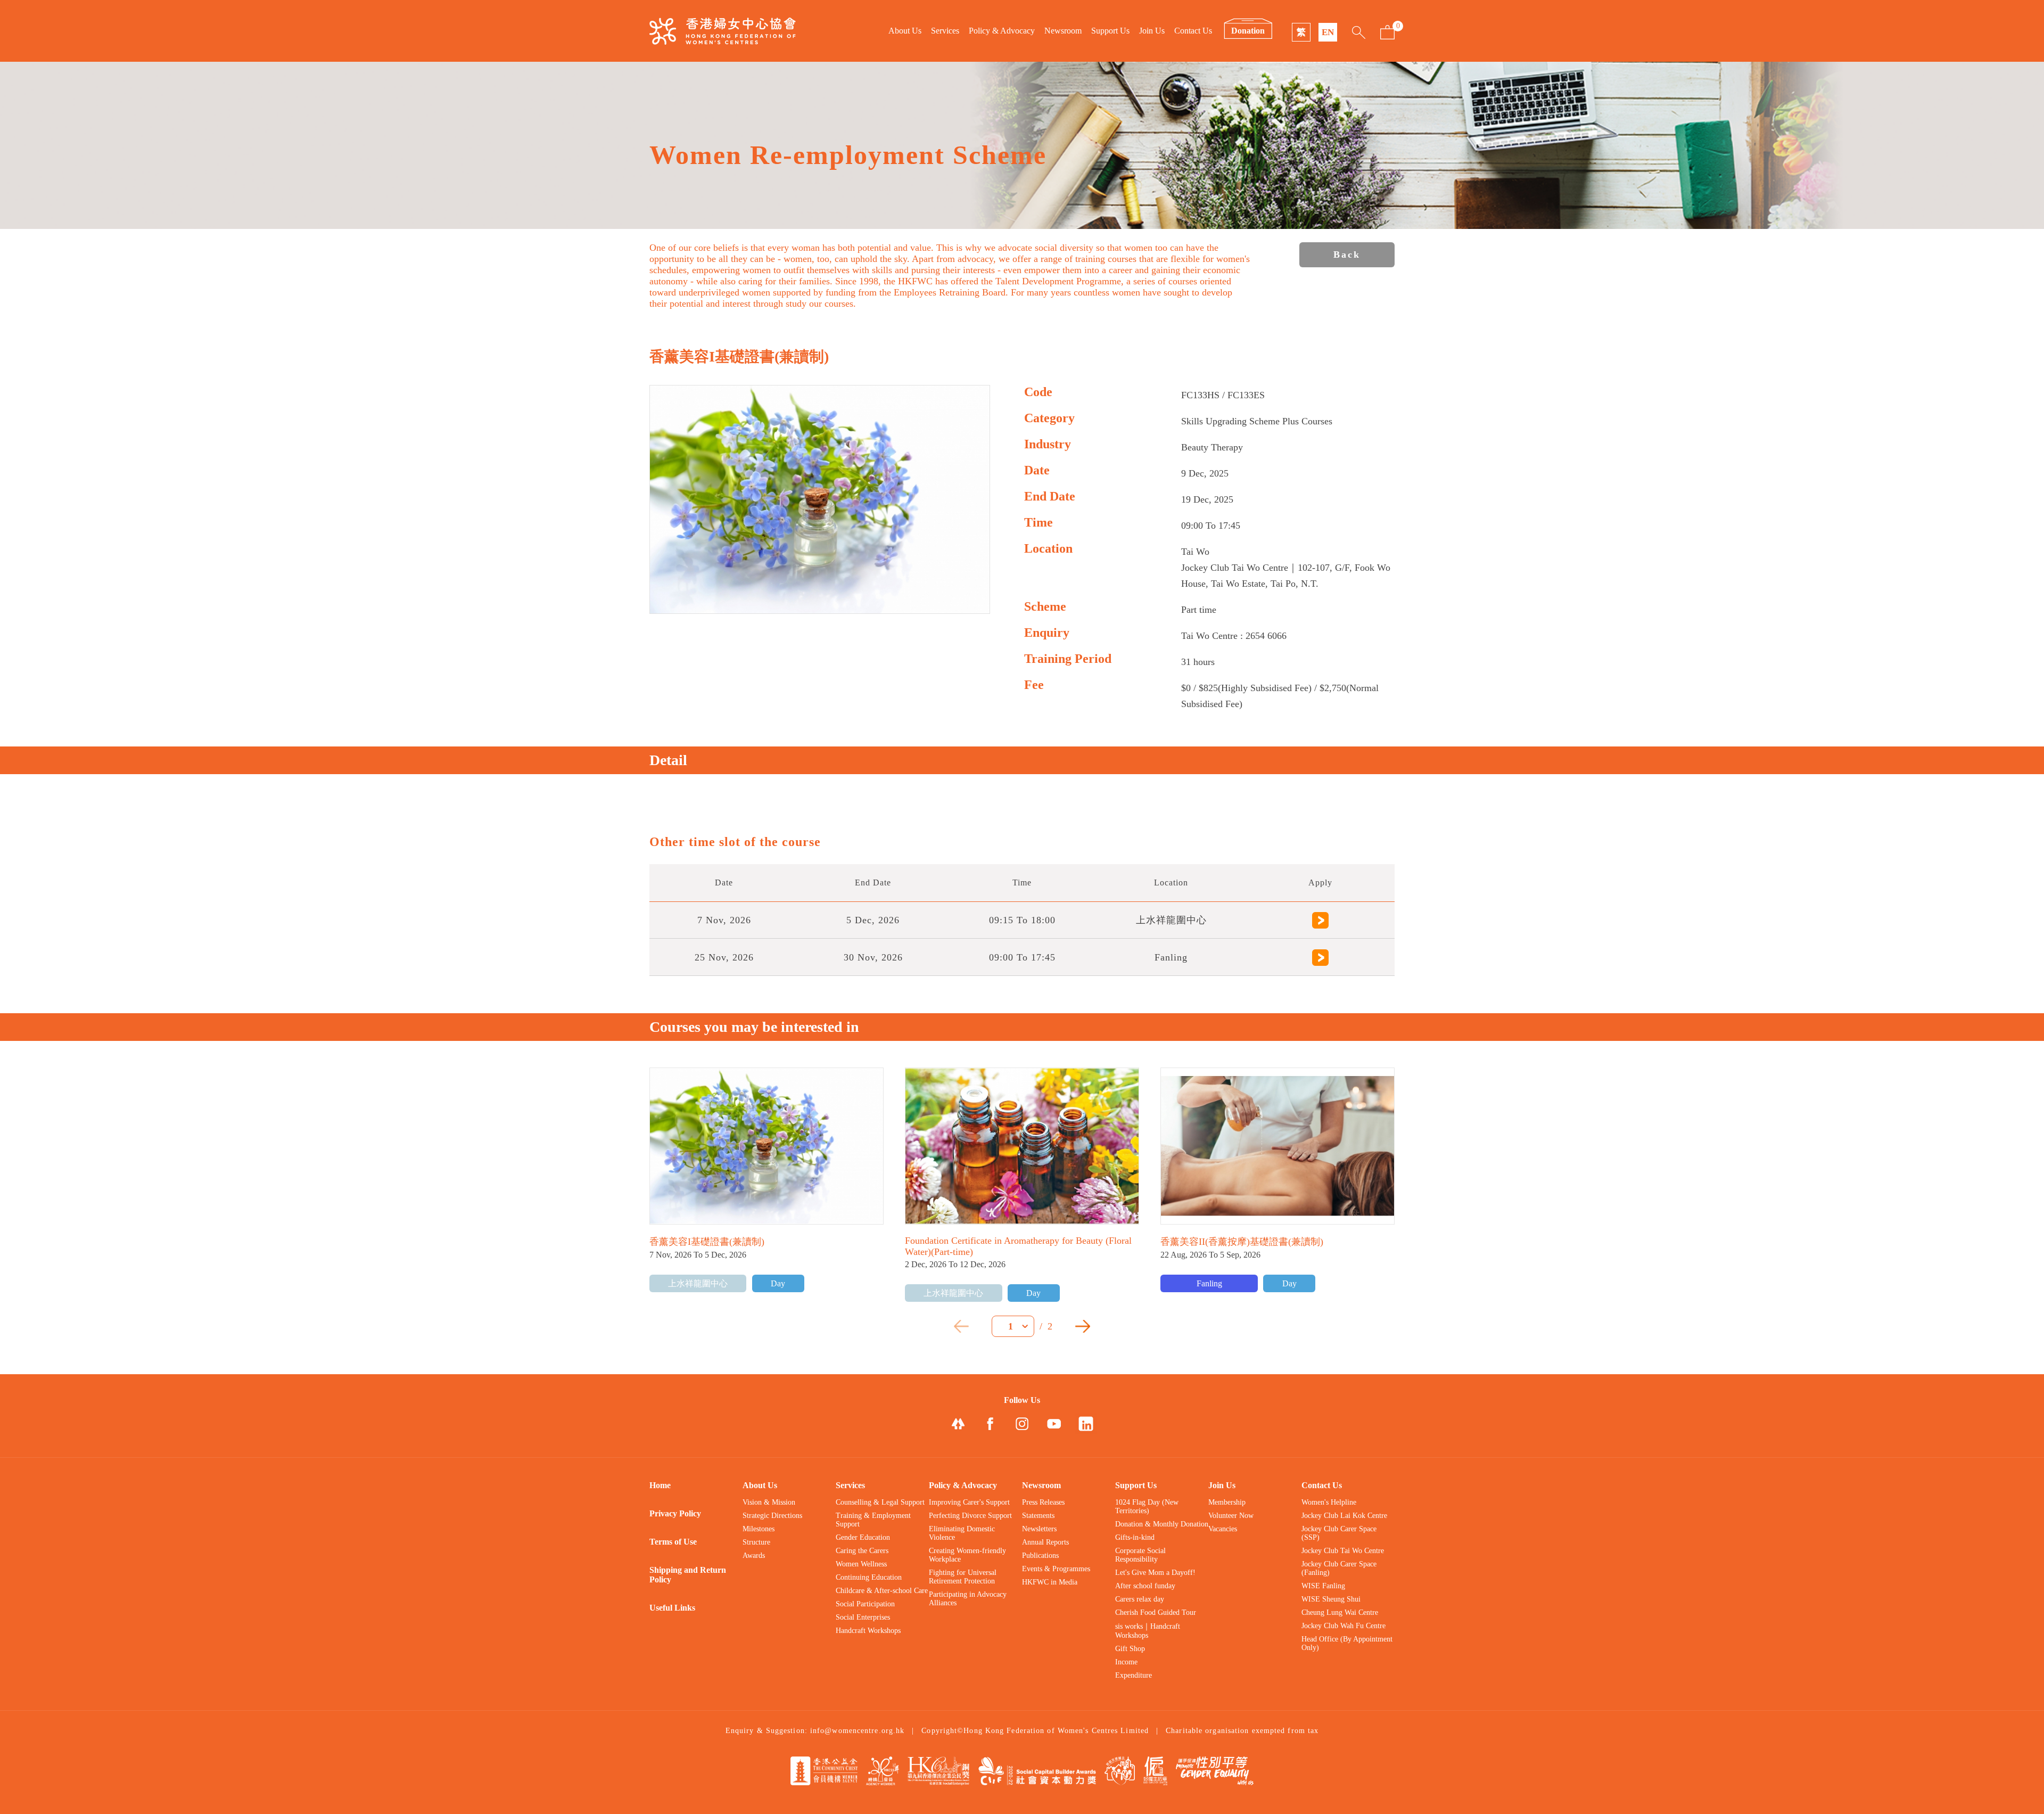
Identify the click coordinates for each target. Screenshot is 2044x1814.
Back (1347, 255)
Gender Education (863, 1537)
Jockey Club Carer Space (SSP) (1339, 1533)
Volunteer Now (1231, 1516)
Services (945, 31)
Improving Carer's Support (969, 1502)
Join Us (1152, 31)
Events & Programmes (1056, 1569)
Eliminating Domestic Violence (962, 1533)
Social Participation (865, 1604)
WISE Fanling (1323, 1586)
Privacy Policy (675, 1513)
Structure (756, 1542)
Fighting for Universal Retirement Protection (963, 1577)
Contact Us (1193, 31)
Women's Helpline (1329, 1502)
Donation (1248, 31)
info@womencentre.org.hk (857, 1731)
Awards (754, 1556)
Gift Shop (1130, 1649)
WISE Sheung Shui (1331, 1599)
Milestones (759, 1529)
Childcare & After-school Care (882, 1591)
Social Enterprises (863, 1617)
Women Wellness (861, 1564)
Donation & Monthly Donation (1162, 1524)
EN (1328, 32)
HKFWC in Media (1050, 1582)
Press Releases (1043, 1502)
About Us (905, 31)
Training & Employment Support (873, 1520)
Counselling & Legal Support (880, 1502)
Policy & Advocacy (1002, 31)
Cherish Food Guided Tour (1156, 1612)
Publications (1040, 1556)
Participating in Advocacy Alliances (968, 1599)
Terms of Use (673, 1542)
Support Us (1110, 31)
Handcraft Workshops (868, 1631)
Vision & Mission (769, 1502)
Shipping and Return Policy (688, 1575)
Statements (1038, 1516)
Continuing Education (869, 1577)
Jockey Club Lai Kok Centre (1344, 1516)
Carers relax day (1140, 1599)
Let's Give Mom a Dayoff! (1155, 1573)
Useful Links (672, 1608)
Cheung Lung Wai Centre (1340, 1612)
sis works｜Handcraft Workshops (1148, 1631)
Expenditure (1134, 1675)
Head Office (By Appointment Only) (1347, 1643)
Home (660, 1485)
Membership (1227, 1502)
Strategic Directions (772, 1516)
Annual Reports (1045, 1542)
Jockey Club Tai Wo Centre (1343, 1551)
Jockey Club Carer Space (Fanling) (1339, 1568)
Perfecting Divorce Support (970, 1516)
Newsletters (1039, 1529)
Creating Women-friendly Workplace (967, 1555)
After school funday (1145, 1586)
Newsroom (1063, 31)
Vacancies (1223, 1529)
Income (1126, 1662)
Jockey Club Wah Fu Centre (1344, 1626)
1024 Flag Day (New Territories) (1147, 1507)
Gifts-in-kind (1135, 1537)
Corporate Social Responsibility (1140, 1555)
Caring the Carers (862, 1551)
